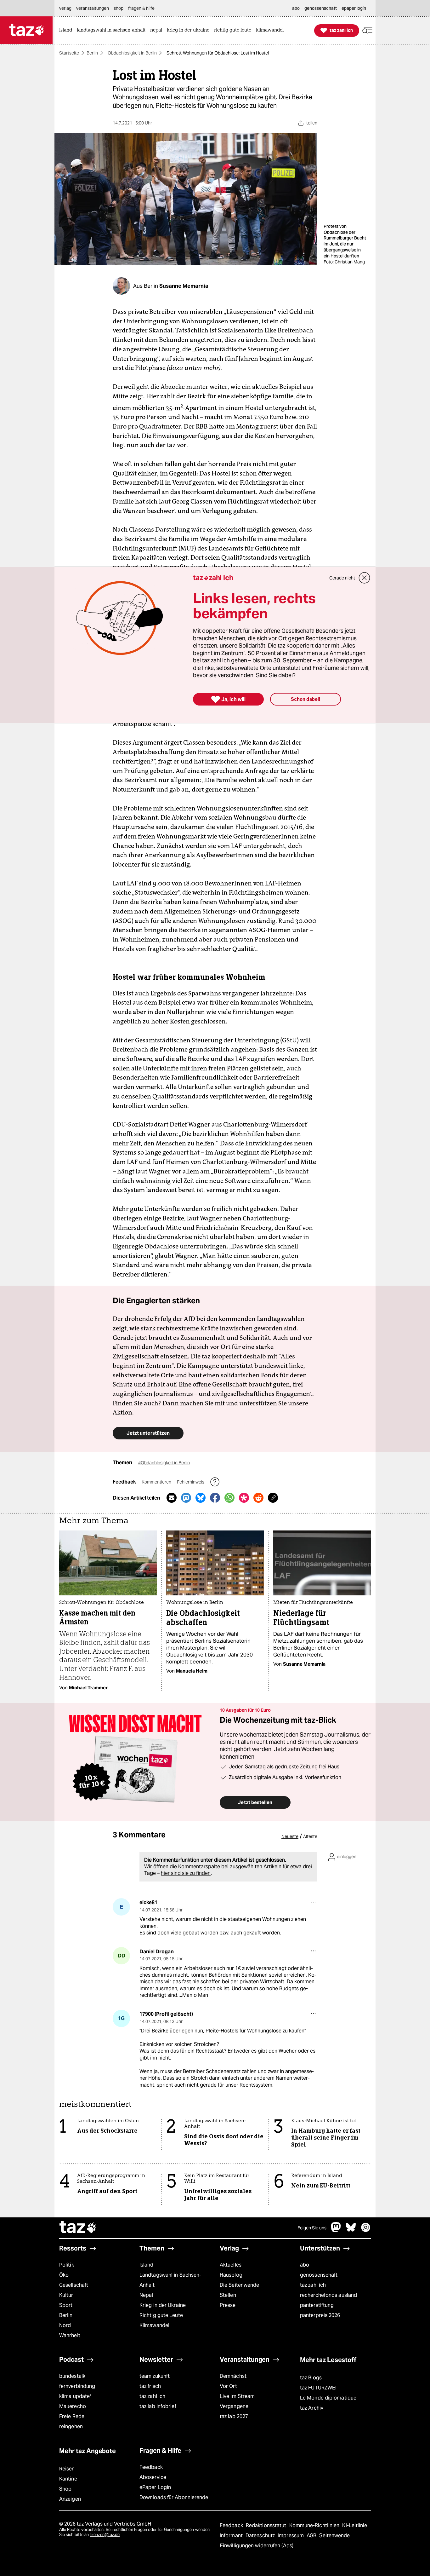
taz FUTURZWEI (318, 2388)
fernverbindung (77, 2386)
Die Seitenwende (239, 2285)
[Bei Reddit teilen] (258, 1498)
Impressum (291, 2536)
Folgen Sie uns (312, 2228)
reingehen (71, 2426)
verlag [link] (65, 8)
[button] (367, 30)
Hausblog (231, 2275)
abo (305, 2265)
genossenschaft (319, 2275)
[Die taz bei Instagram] (366, 2230)
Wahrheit (70, 2335)
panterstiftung (317, 2305)
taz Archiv (312, 2408)
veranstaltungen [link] (93, 8)
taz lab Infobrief (158, 2406)
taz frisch (150, 2386)
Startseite (69, 53)
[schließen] (365, 578)
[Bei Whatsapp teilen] (229, 1498)
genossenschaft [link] (321, 8)
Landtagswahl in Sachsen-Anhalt (170, 2280)
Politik (67, 2265)
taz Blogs (311, 2378)
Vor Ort (228, 2386)
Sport (66, 2305)
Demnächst (233, 2376)
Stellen (228, 2295)
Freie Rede (72, 2416)
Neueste (290, 1836)
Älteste (310, 1836)
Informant (232, 2536)
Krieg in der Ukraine (163, 2305)
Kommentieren (157, 1482)
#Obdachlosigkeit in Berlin (164, 1463)
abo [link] (296, 8)
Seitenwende (334, 2536)
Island (147, 2265)
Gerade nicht (342, 578)
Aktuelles (231, 2265)
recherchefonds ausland (328, 2295)
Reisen (67, 2469)
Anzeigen (70, 2499)
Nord (65, 2325)
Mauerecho (73, 2406)
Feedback (151, 2467)
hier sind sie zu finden (186, 1873)
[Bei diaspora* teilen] (244, 1498)
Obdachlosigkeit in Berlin (132, 53)
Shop (65, 2489)
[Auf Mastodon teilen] (186, 1498)
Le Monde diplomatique (328, 2398)
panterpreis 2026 (320, 2315)
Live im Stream (237, 2396)
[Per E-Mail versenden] (172, 1498)
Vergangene (234, 2406)
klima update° (75, 2396)
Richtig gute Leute (161, 2315)
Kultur (66, 2295)
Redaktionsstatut (267, 2525)
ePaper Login (155, 2487)
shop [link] (119, 8)
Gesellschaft (74, 2285)
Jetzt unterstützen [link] (148, 1433)
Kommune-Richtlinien (315, 2525)
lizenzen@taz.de (105, 2535)
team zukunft (155, 2376)
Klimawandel (154, 2325)
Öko (64, 2275)
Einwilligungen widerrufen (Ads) (257, 2546)
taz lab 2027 (234, 2416)
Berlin (92, 53)
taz (78, 2228)
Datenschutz (261, 2536)
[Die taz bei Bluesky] (351, 2230)
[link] (67, 30)
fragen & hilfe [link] (141, 8)
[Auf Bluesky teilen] (201, 1498)
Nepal (146, 2295)
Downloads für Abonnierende (174, 2497)
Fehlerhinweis (191, 1482)
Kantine (68, 2479)
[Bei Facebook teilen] (215, 1498)
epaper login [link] (354, 8)
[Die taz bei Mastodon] (336, 2230)
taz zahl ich (313, 2285)
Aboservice (153, 2477)
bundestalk (72, 2376)
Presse (228, 2305)
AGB (312, 2536)
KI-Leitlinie (355, 2525)
